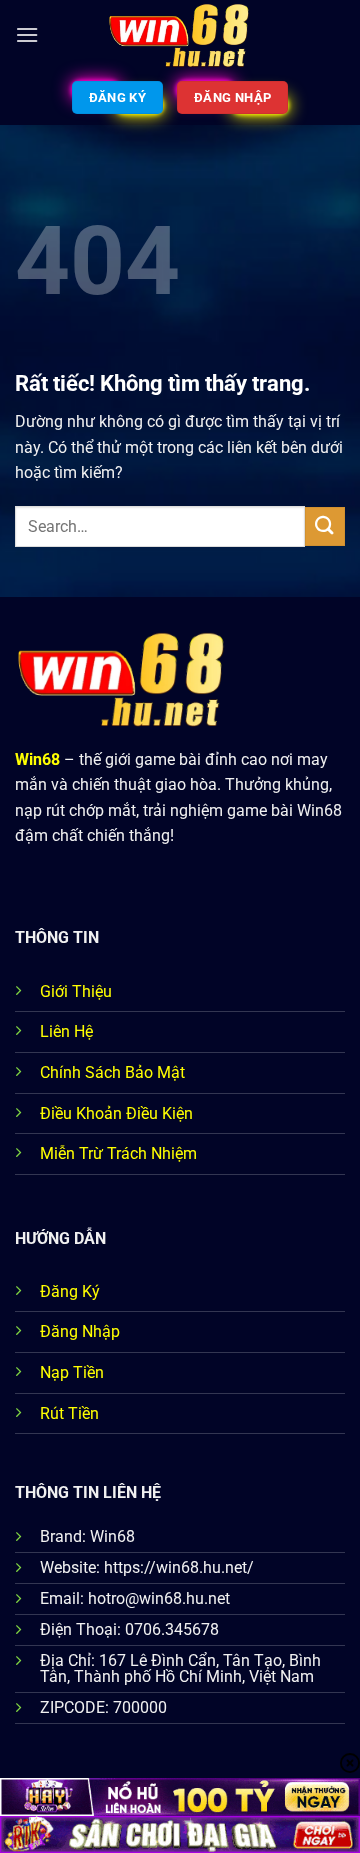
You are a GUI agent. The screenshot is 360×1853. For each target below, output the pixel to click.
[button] (27, 34)
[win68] (180, 35)
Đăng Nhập (80, 1331)
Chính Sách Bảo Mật (112, 1072)
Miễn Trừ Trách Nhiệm (118, 1153)
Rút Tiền (69, 1413)
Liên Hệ (66, 1031)
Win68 (37, 759)
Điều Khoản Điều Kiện (116, 1113)
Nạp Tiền (72, 1372)
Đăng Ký (70, 1291)
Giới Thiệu (76, 991)
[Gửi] (325, 526)
